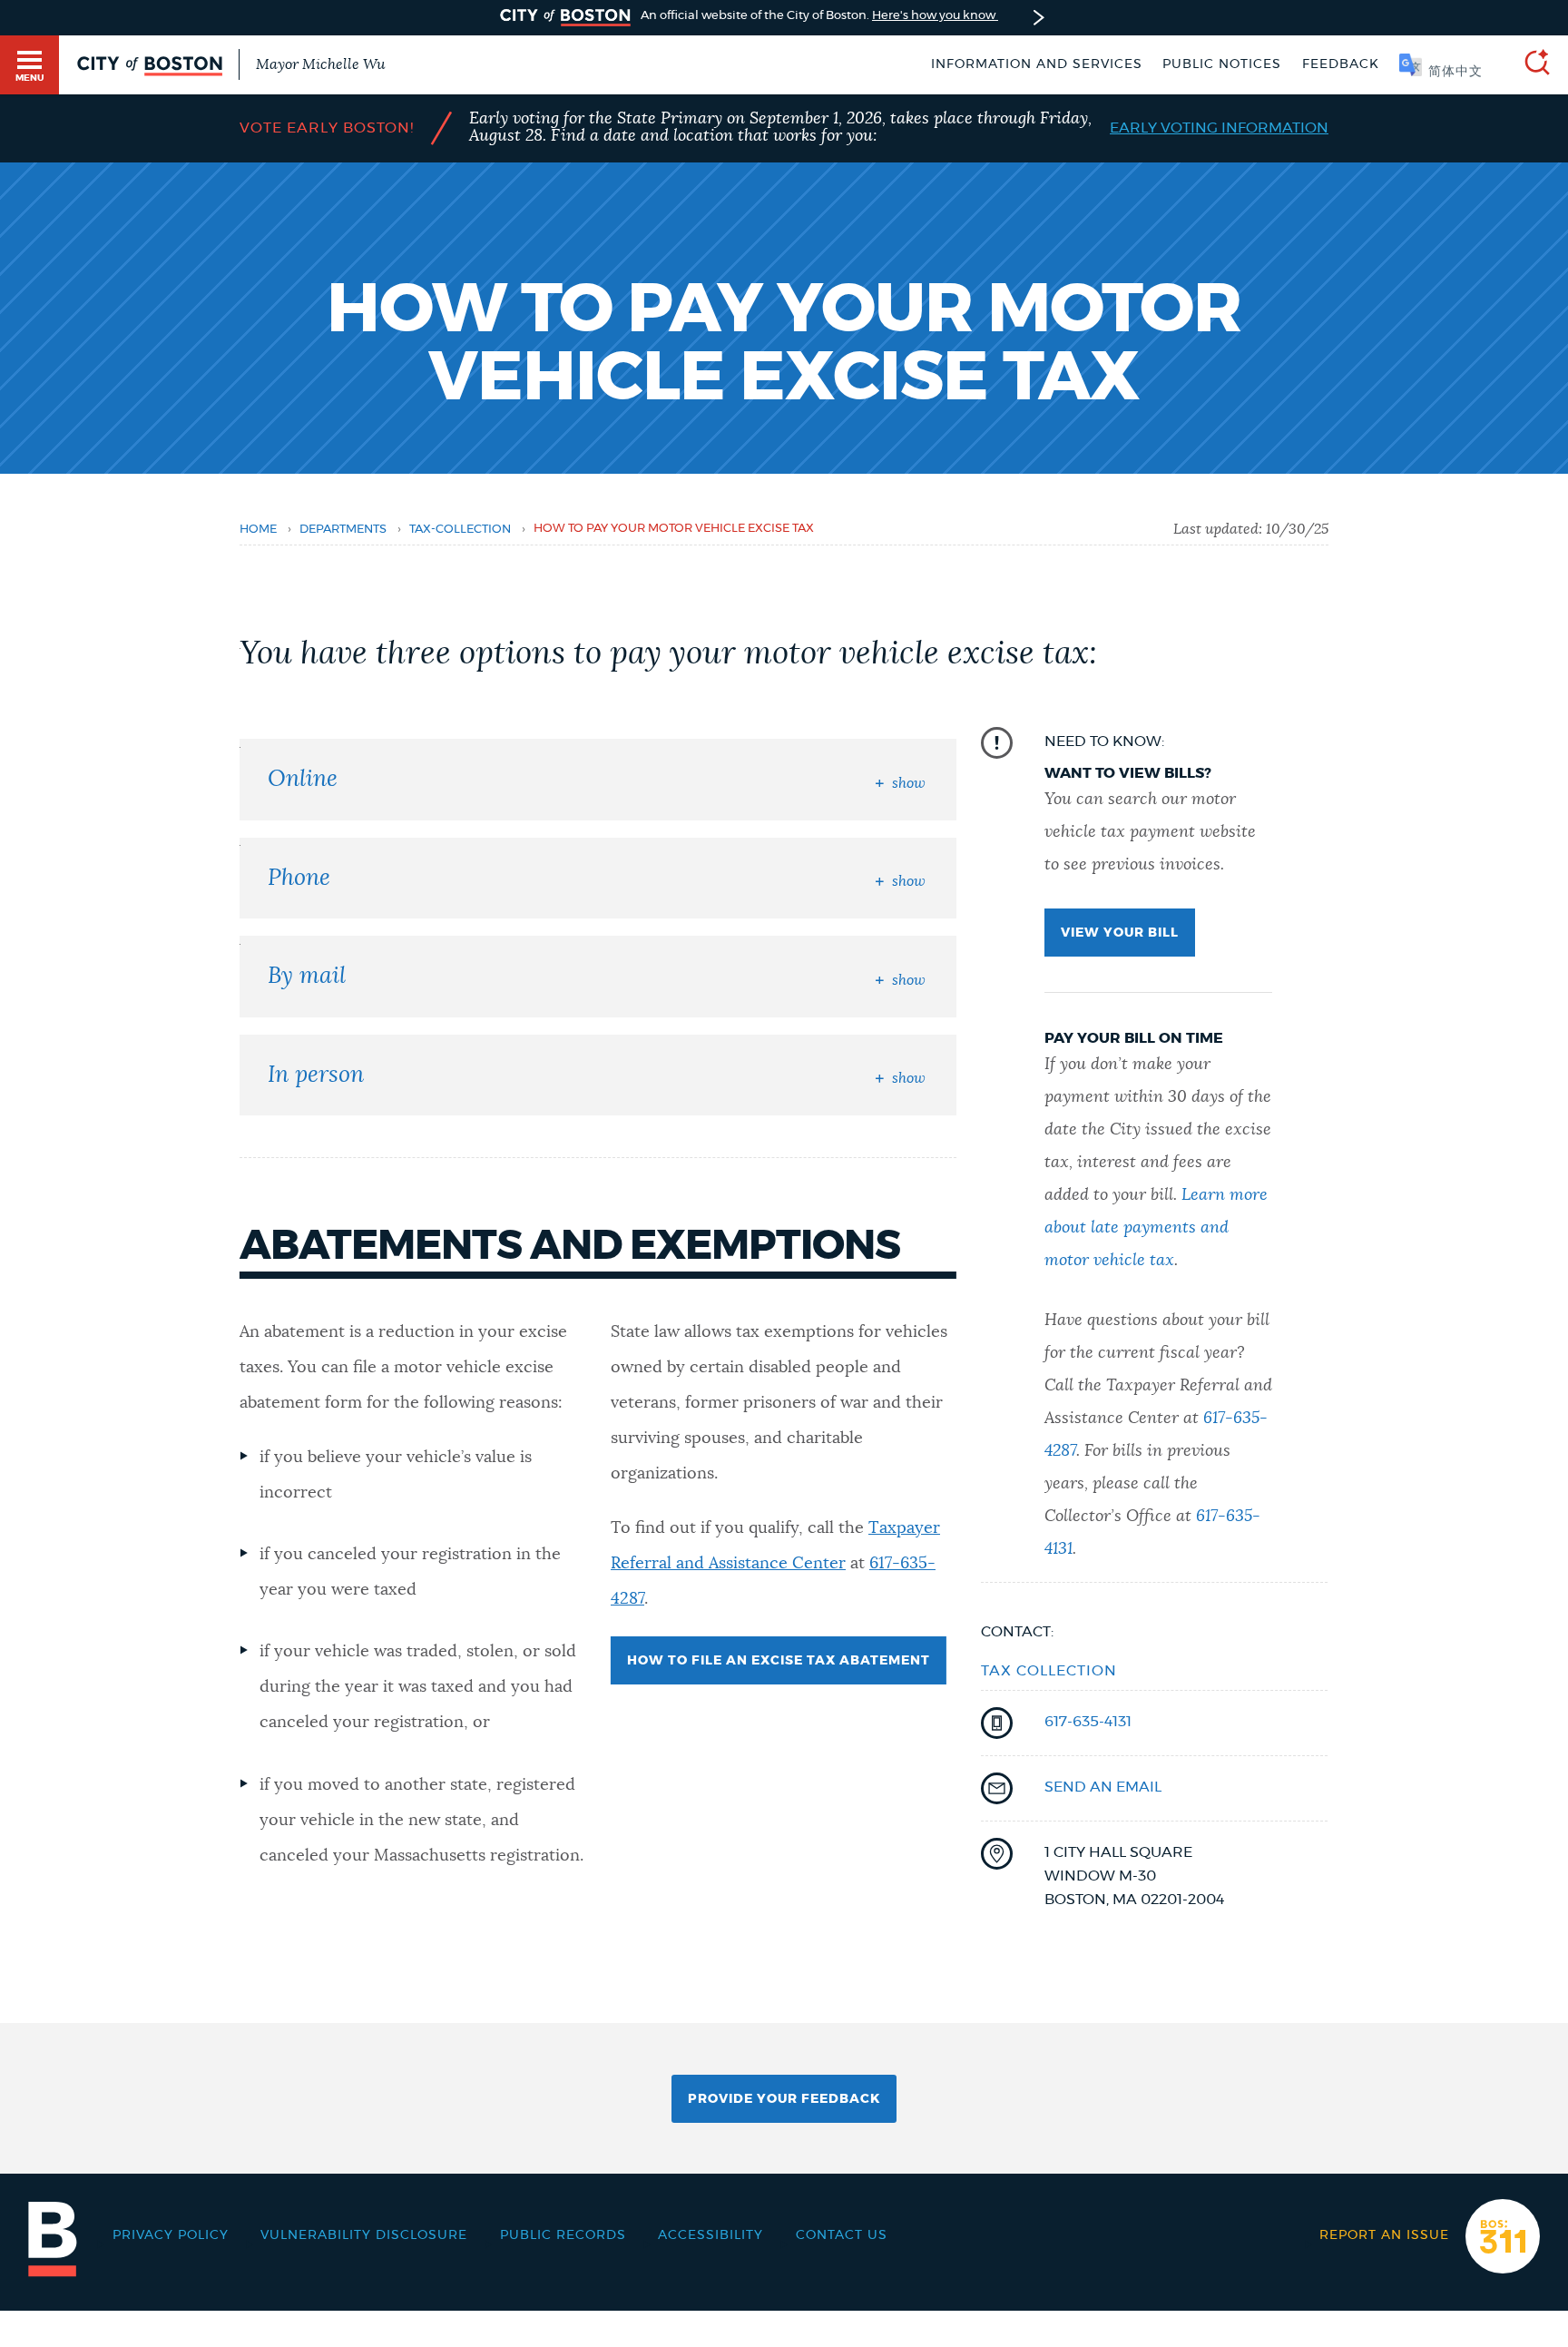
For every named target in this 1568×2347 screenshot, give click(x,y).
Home (258, 530)
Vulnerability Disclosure (364, 2235)
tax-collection (460, 530)
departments (343, 530)
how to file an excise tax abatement (779, 1661)
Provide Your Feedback (784, 2099)
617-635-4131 (1088, 1722)
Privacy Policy (171, 2235)
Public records (563, 2235)
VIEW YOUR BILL (1120, 933)
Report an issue (1384, 2235)
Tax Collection (1049, 1671)
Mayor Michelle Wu (320, 64)
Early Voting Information (1219, 128)
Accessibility (710, 2235)
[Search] (1530, 65)
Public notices (1222, 64)
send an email (1103, 1787)
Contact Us (842, 2235)
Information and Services (1037, 64)
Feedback (1341, 64)
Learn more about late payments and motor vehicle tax (1156, 1228)
